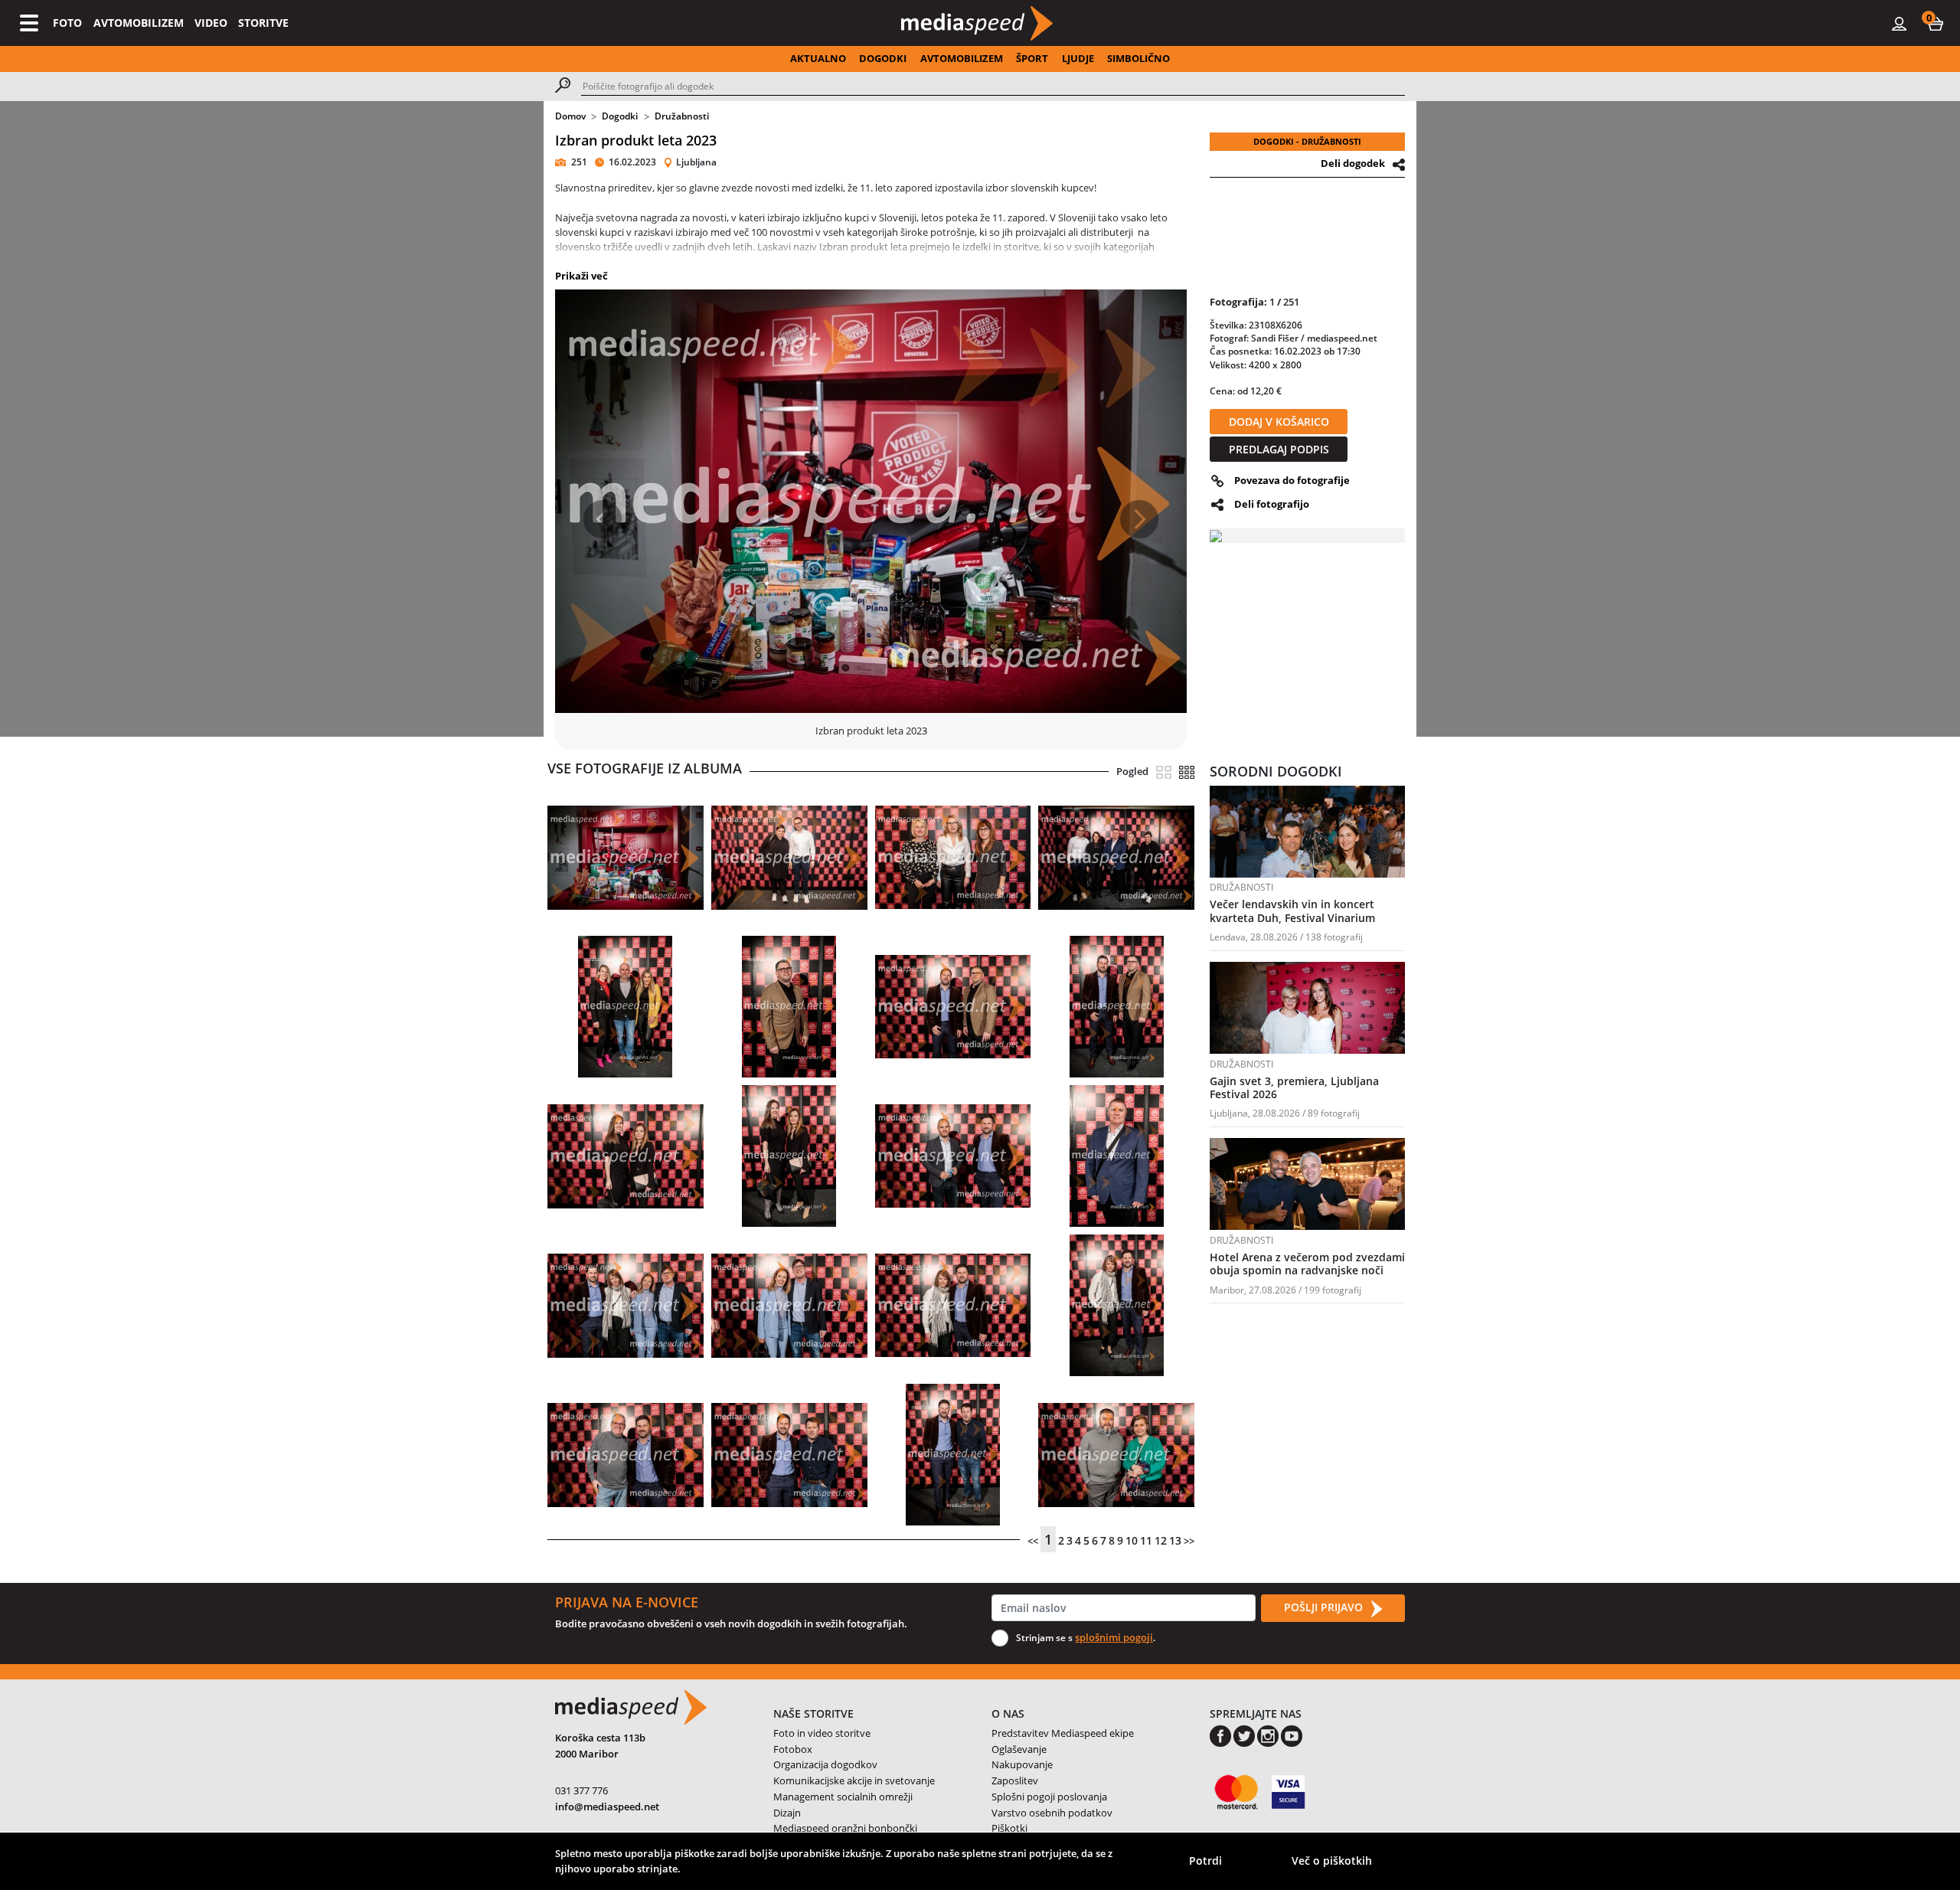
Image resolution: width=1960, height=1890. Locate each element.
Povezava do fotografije (1292, 480)
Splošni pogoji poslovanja (1049, 1797)
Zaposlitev (1015, 1780)
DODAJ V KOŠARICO (1279, 422)
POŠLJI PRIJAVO (1325, 1607)
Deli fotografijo (1272, 504)
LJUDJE (1078, 58)
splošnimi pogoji (1114, 1637)
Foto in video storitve (822, 1733)
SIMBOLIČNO (1138, 58)
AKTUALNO (818, 58)
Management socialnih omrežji (843, 1797)
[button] (1935, 23)
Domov (570, 116)
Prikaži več (581, 276)
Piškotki (1009, 1828)
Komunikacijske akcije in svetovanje (854, 1780)
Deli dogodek (1353, 163)
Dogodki (620, 116)
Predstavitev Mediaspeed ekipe (1063, 1733)
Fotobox (793, 1749)
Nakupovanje (1022, 1764)
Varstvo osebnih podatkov (1052, 1813)
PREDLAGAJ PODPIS (1279, 449)
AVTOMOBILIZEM (139, 23)
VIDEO (211, 23)
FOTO (67, 23)
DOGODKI (883, 58)
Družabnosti (682, 116)
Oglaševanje (1019, 1749)
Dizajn (787, 1813)
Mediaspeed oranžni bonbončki (845, 1828)
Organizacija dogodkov (825, 1764)
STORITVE (263, 23)
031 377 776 (581, 1790)
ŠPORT (1032, 58)
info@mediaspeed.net (607, 1807)
